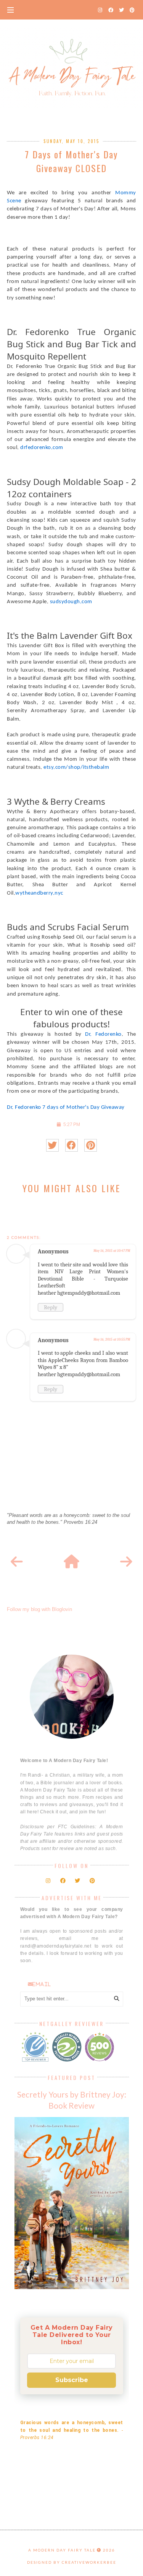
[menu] (10, 10)
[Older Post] (126, 1562)
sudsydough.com (71, 602)
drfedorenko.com (42, 448)
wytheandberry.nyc (39, 893)
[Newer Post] (17, 1562)
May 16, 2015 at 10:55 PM (112, 1339)
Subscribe (72, 2380)
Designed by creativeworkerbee (72, 2562)
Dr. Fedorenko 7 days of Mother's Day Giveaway (66, 1107)
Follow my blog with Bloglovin (39, 1609)
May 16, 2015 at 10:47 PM (112, 1251)
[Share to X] (52, 1145)
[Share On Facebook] (71, 1145)
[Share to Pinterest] (91, 1145)
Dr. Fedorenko (103, 1034)
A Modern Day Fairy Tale (62, 2550)
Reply (51, 1307)
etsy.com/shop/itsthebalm (76, 767)
